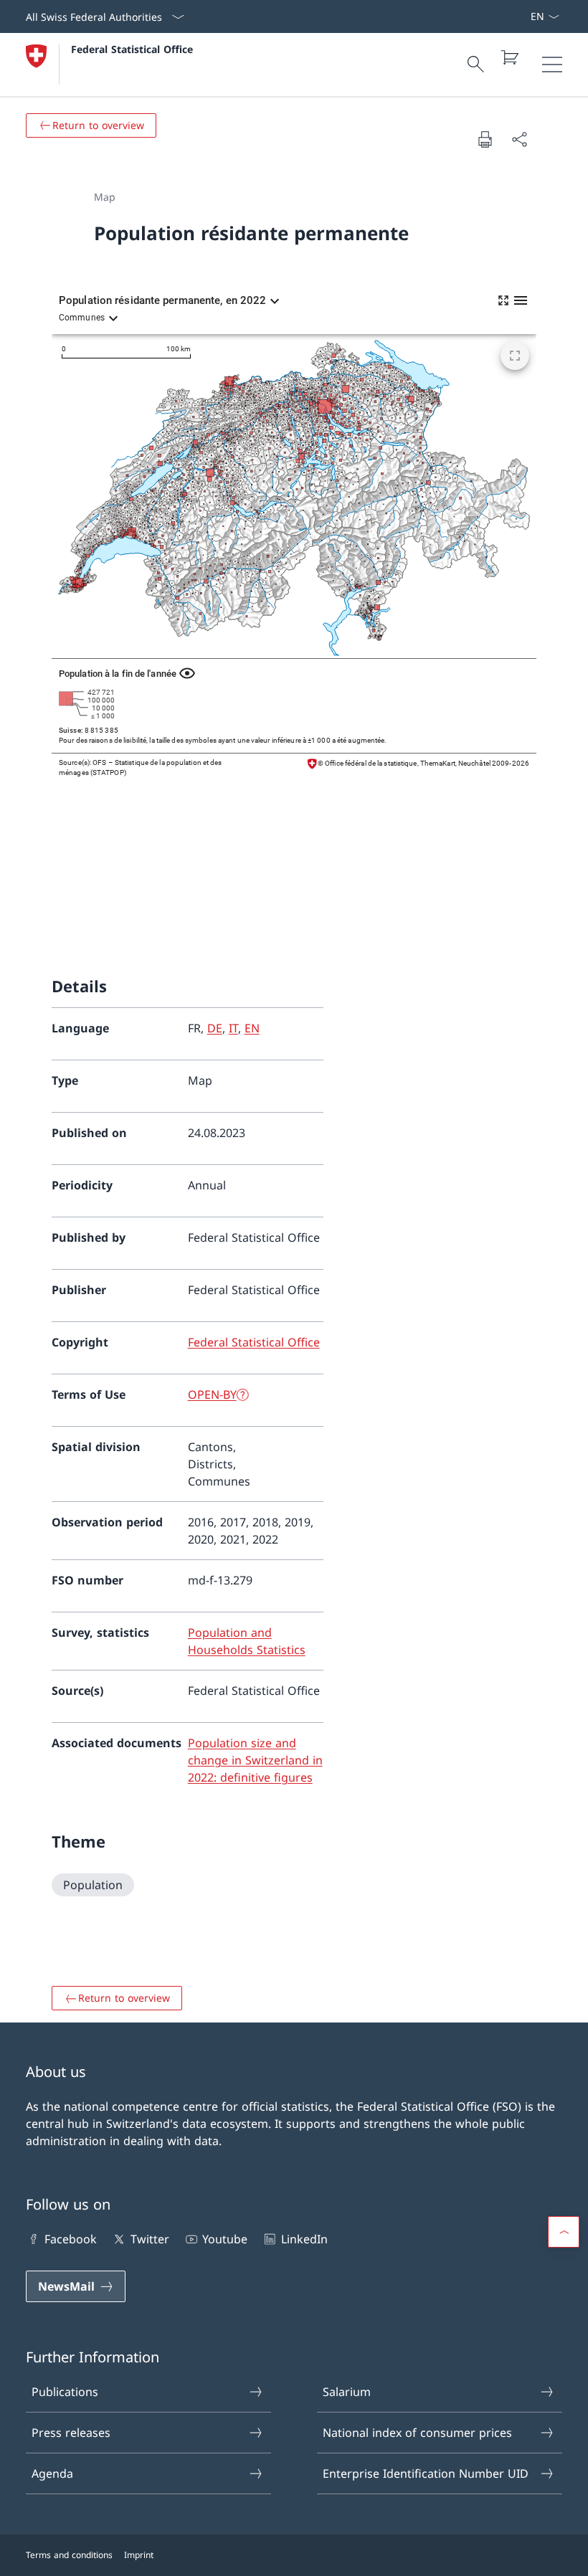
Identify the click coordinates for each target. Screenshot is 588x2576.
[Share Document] (519, 139)
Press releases (71, 2433)
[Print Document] (485, 139)
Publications (65, 2392)
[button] (564, 2232)
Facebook (71, 2239)
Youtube (225, 2239)
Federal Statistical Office (132, 49)
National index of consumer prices (417, 2433)
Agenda (52, 2473)
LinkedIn (304, 2239)
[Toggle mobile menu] (552, 65)
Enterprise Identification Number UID (426, 2473)
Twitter (150, 2239)
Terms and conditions (69, 2555)
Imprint (139, 2555)
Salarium (347, 2392)
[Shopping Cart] (509, 57)
